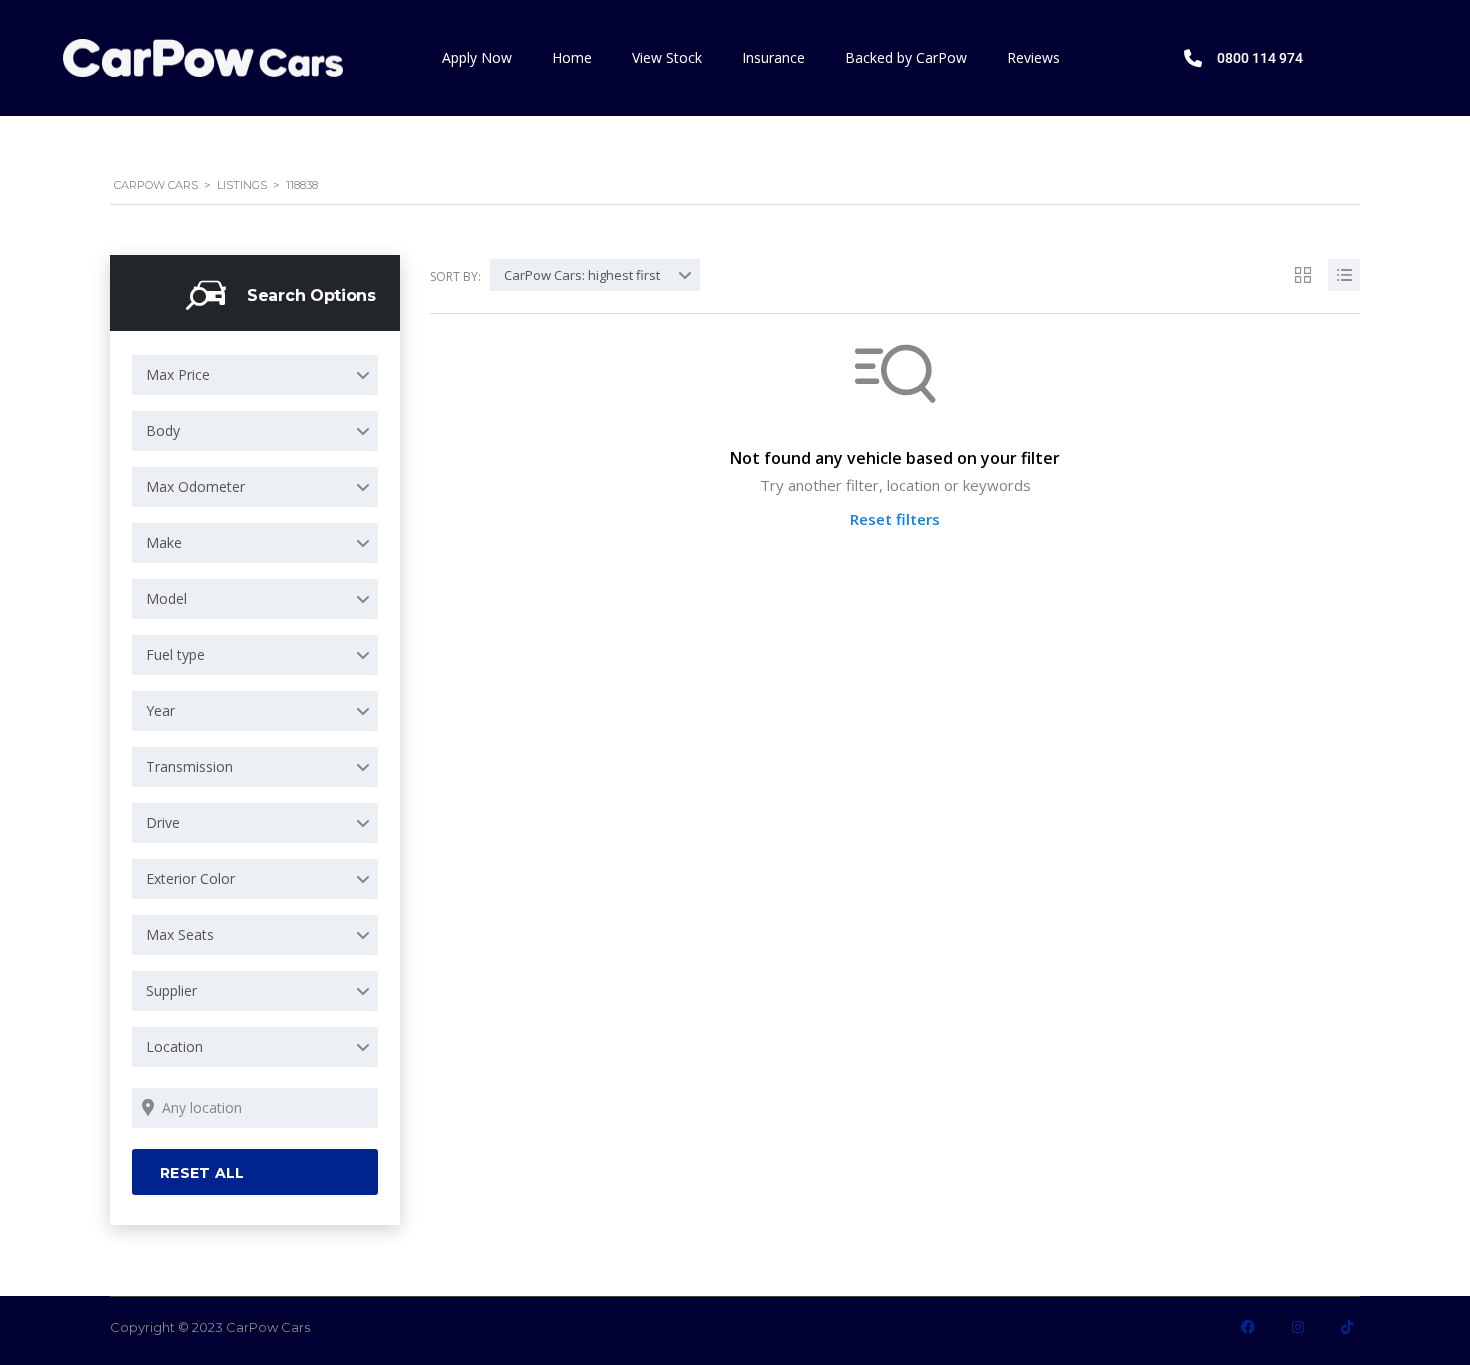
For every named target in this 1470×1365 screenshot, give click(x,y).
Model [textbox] (166, 598)
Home (572, 57)
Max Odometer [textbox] (195, 486)
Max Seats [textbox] (180, 934)
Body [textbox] (163, 430)
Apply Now (477, 57)
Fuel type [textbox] (175, 654)
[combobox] (255, 375)
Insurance (773, 57)
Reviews (1033, 57)
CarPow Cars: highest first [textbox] (582, 275)
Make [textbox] (164, 542)
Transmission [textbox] (189, 766)
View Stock (667, 57)
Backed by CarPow (906, 57)
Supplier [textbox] (171, 990)
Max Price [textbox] (178, 374)
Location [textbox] (174, 1046)
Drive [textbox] (163, 822)
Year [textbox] (160, 710)
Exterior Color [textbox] (190, 878)
